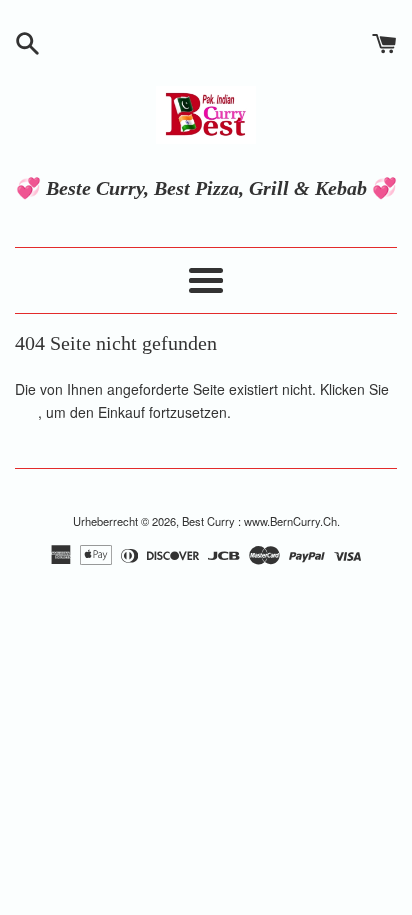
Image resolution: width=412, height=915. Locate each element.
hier (26, 412)
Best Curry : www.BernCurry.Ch (259, 521)
